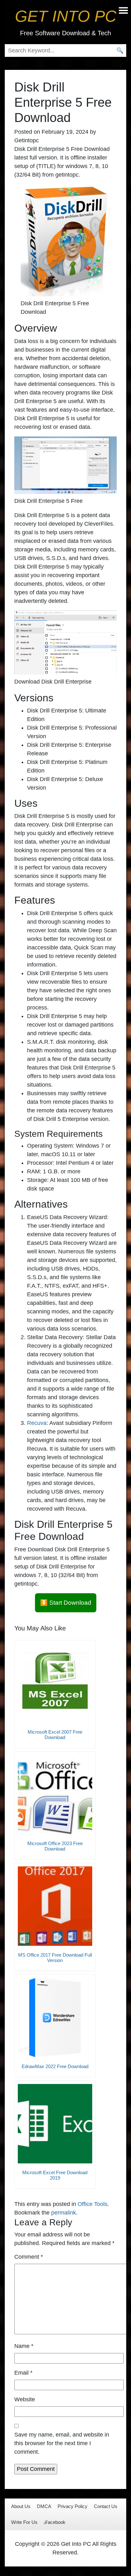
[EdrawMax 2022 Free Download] (55, 2018)
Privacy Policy (72, 2506)
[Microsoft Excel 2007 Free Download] (55, 1683)
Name (24, 2346)
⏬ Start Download (66, 1603)
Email (23, 2373)
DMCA (44, 2506)
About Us (21, 2506)
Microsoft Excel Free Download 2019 (55, 2175)
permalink (64, 2213)
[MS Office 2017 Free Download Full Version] (55, 1906)
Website (25, 2399)
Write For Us (24, 2522)
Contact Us (106, 2506)
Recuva (37, 1423)
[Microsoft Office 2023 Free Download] (55, 1795)
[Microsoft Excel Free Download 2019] (55, 2124)
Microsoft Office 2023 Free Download (55, 1846)
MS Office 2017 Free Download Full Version (55, 1958)
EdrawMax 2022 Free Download (55, 2066)
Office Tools (93, 2204)
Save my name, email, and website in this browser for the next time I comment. (62, 2443)
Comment (29, 2257)
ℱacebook (55, 2522)
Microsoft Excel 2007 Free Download (55, 1735)
